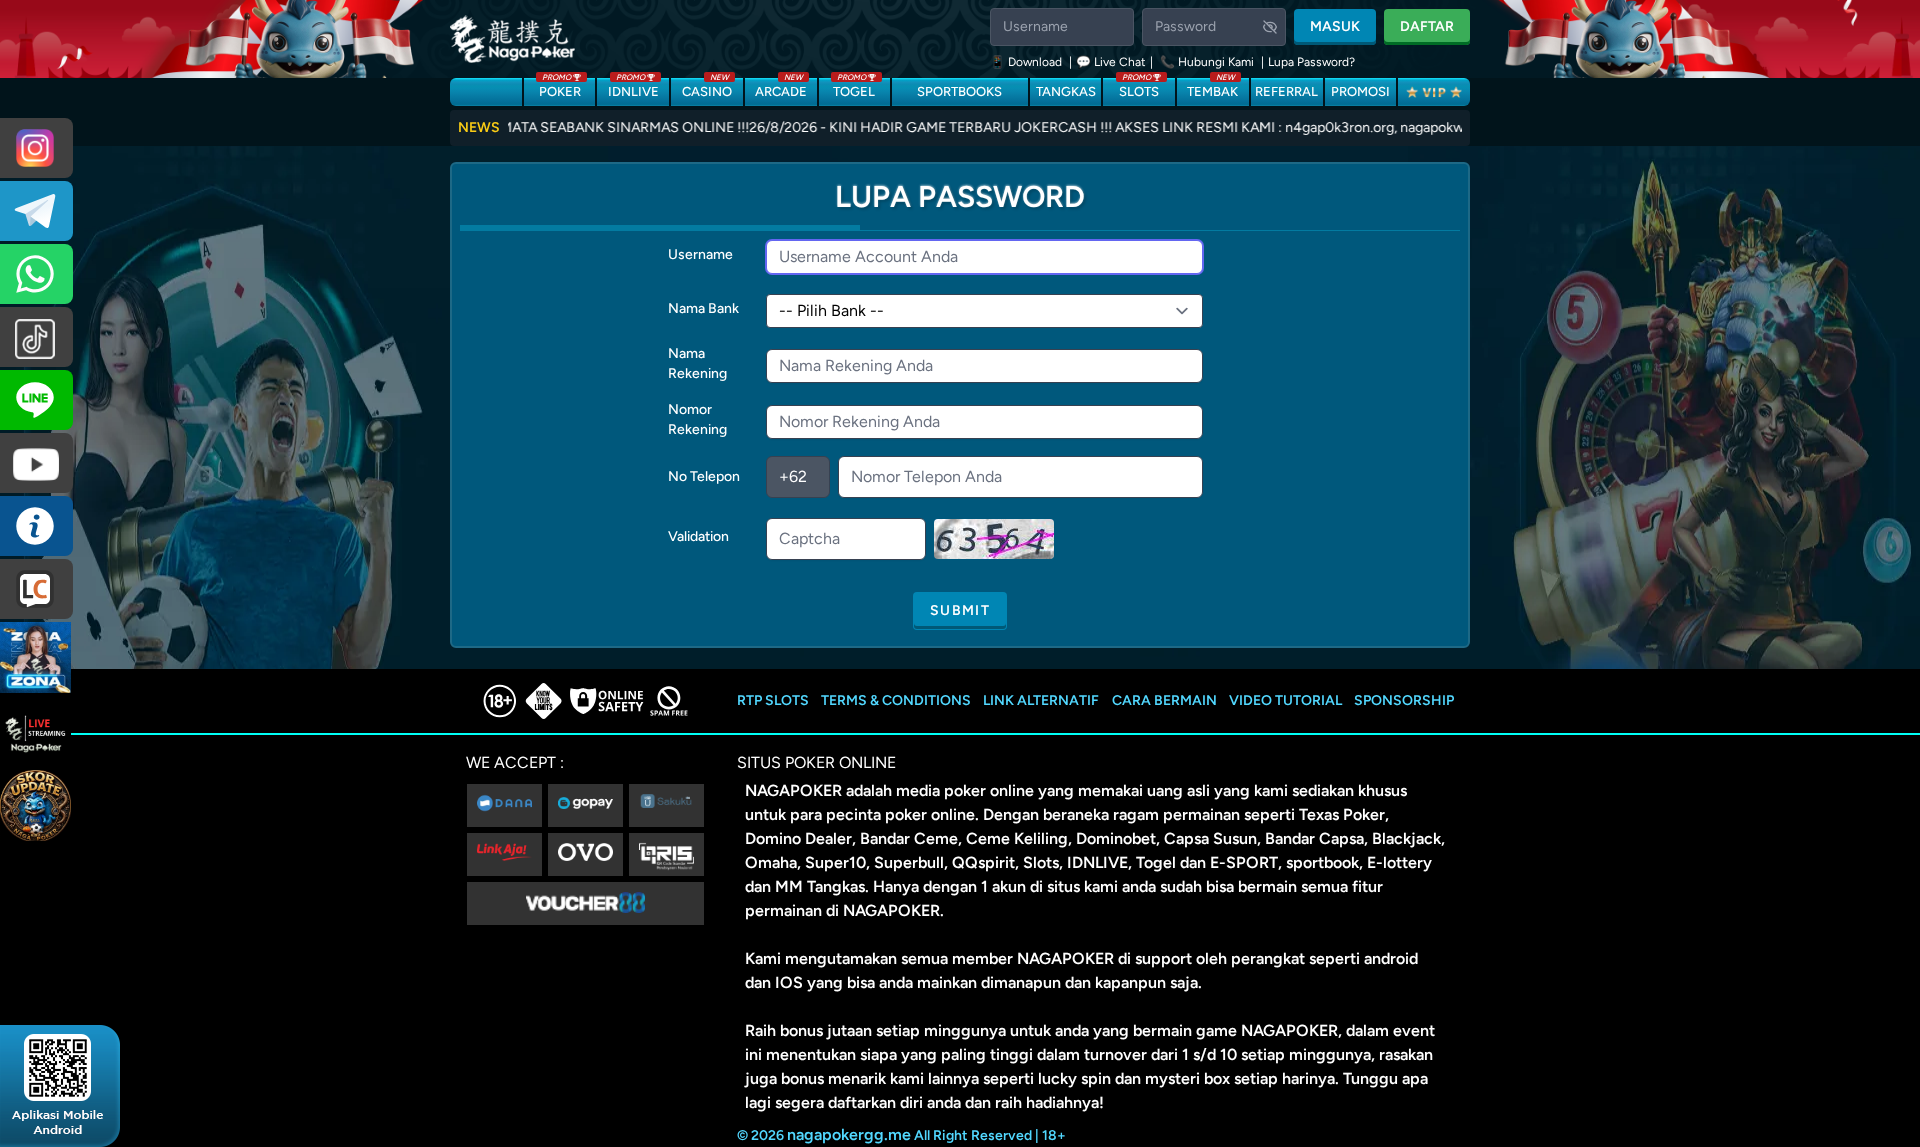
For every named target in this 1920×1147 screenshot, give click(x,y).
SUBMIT (960, 610)
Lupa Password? (1311, 62)
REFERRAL (1286, 91)
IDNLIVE (633, 88)
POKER (560, 88)
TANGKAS (1066, 91)
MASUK (1335, 26)
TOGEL (854, 88)
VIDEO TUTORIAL (1285, 700)
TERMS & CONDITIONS (896, 700)
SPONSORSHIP (1404, 700)
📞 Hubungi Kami (1207, 62)
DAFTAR (1427, 26)
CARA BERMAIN (1164, 700)
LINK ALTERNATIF (1041, 700)
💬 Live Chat (1111, 62)
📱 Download (1027, 62)
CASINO (707, 88)
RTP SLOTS (773, 700)
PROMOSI (1360, 91)
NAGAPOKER (793, 790)
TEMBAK (1212, 88)
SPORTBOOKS (959, 91)
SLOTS (1139, 88)
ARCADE (781, 88)
